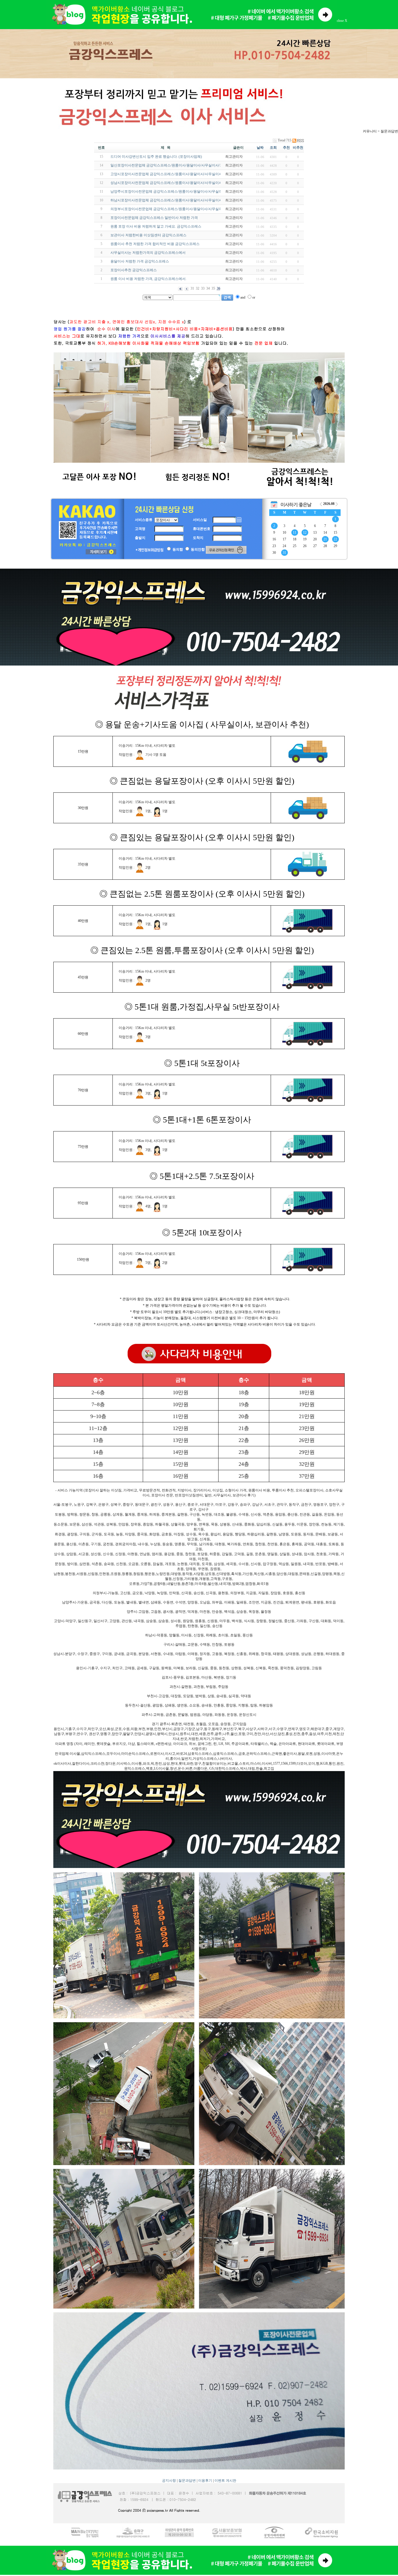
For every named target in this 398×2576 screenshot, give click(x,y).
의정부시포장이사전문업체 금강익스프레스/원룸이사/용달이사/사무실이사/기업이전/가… (179, 209)
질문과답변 (187, 2481)
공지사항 (169, 2481)
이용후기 (205, 2481)
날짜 (260, 148)
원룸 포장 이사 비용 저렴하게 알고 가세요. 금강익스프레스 (156, 226)
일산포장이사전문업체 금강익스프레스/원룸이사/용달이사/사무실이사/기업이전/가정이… (179, 165)
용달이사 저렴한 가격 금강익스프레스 (140, 261)
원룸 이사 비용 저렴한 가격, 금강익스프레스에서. (148, 279)
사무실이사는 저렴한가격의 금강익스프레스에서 (148, 253)
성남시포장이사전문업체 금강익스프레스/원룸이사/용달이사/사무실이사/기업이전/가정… (179, 183)
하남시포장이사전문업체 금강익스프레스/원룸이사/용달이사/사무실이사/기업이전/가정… (179, 200)
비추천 (298, 148)
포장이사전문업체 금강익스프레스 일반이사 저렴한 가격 (154, 218)
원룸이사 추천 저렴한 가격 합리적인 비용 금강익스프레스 (155, 244)
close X (342, 21)
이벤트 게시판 (225, 2481)
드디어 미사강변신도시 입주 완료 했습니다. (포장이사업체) (156, 157)
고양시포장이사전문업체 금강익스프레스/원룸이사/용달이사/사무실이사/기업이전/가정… (179, 174)
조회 (273, 148)
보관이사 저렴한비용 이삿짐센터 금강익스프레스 (148, 235)
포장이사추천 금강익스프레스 (134, 270)
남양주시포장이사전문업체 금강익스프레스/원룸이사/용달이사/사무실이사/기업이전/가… (179, 191)
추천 (286, 148)
